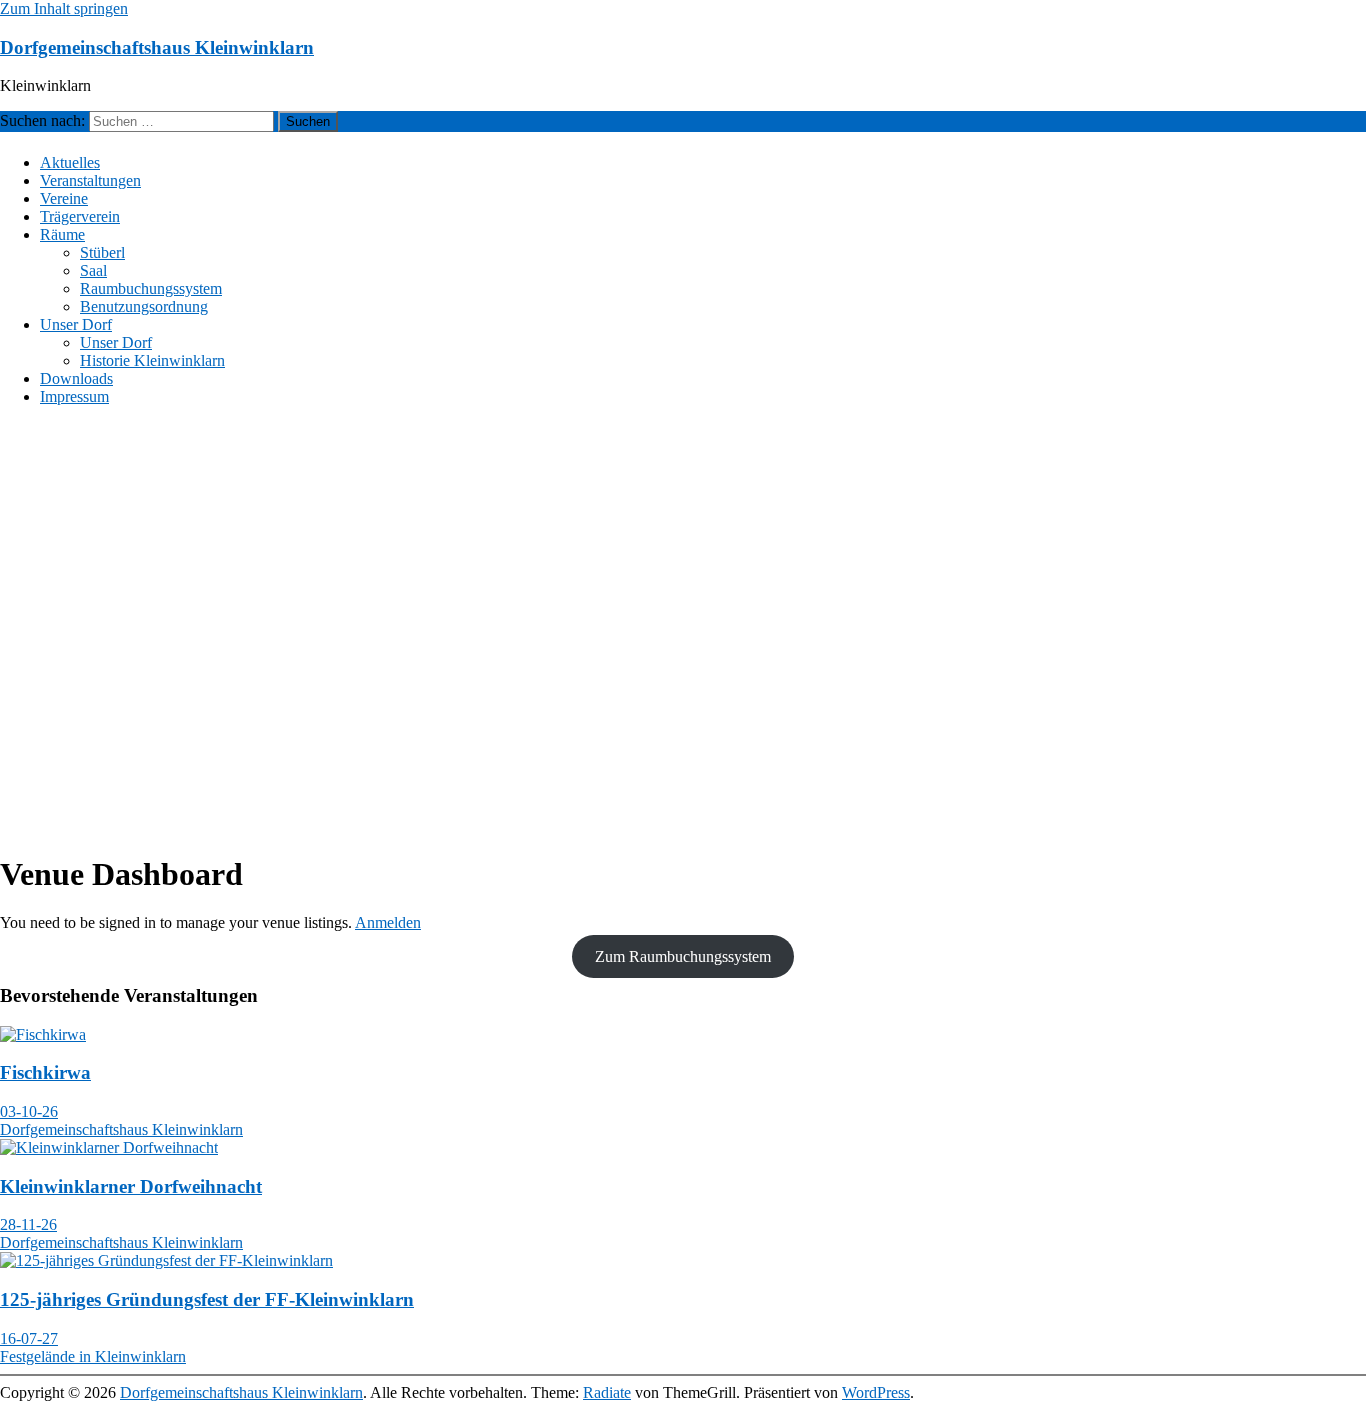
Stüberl (102, 252)
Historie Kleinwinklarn (152, 360)
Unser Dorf (76, 324)
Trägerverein (80, 216)
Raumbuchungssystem (151, 288)
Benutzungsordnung (144, 306)
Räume (62, 234)
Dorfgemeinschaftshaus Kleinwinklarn (157, 47)
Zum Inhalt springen (64, 8)
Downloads (76, 378)
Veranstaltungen (90, 180)
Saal (93, 270)
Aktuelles (70, 162)
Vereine (64, 198)
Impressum (74, 396)
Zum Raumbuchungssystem (683, 956)
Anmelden (388, 922)
